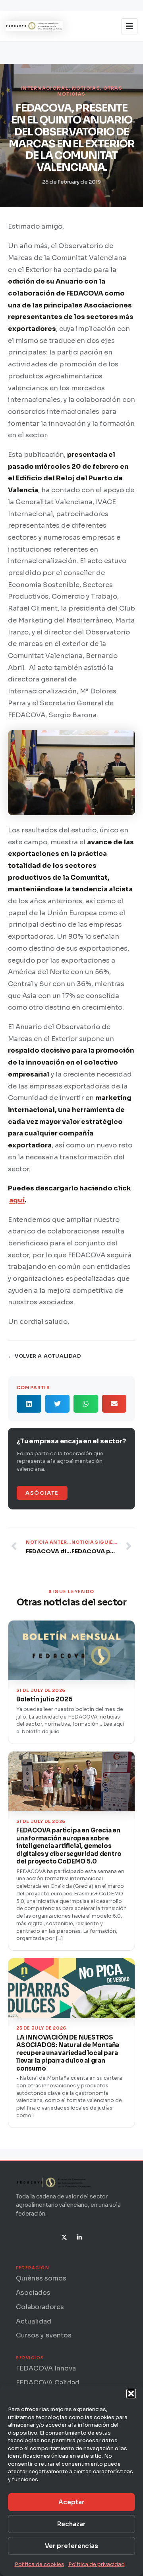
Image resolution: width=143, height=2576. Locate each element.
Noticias (86, 88)
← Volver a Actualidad (45, 1356)
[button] (131, 2394)
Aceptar (71, 2502)
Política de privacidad (97, 2564)
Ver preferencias (71, 2546)
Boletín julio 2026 (44, 1699)
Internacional (45, 88)
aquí (17, 1200)
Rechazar (71, 2524)
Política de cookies (40, 2564)
